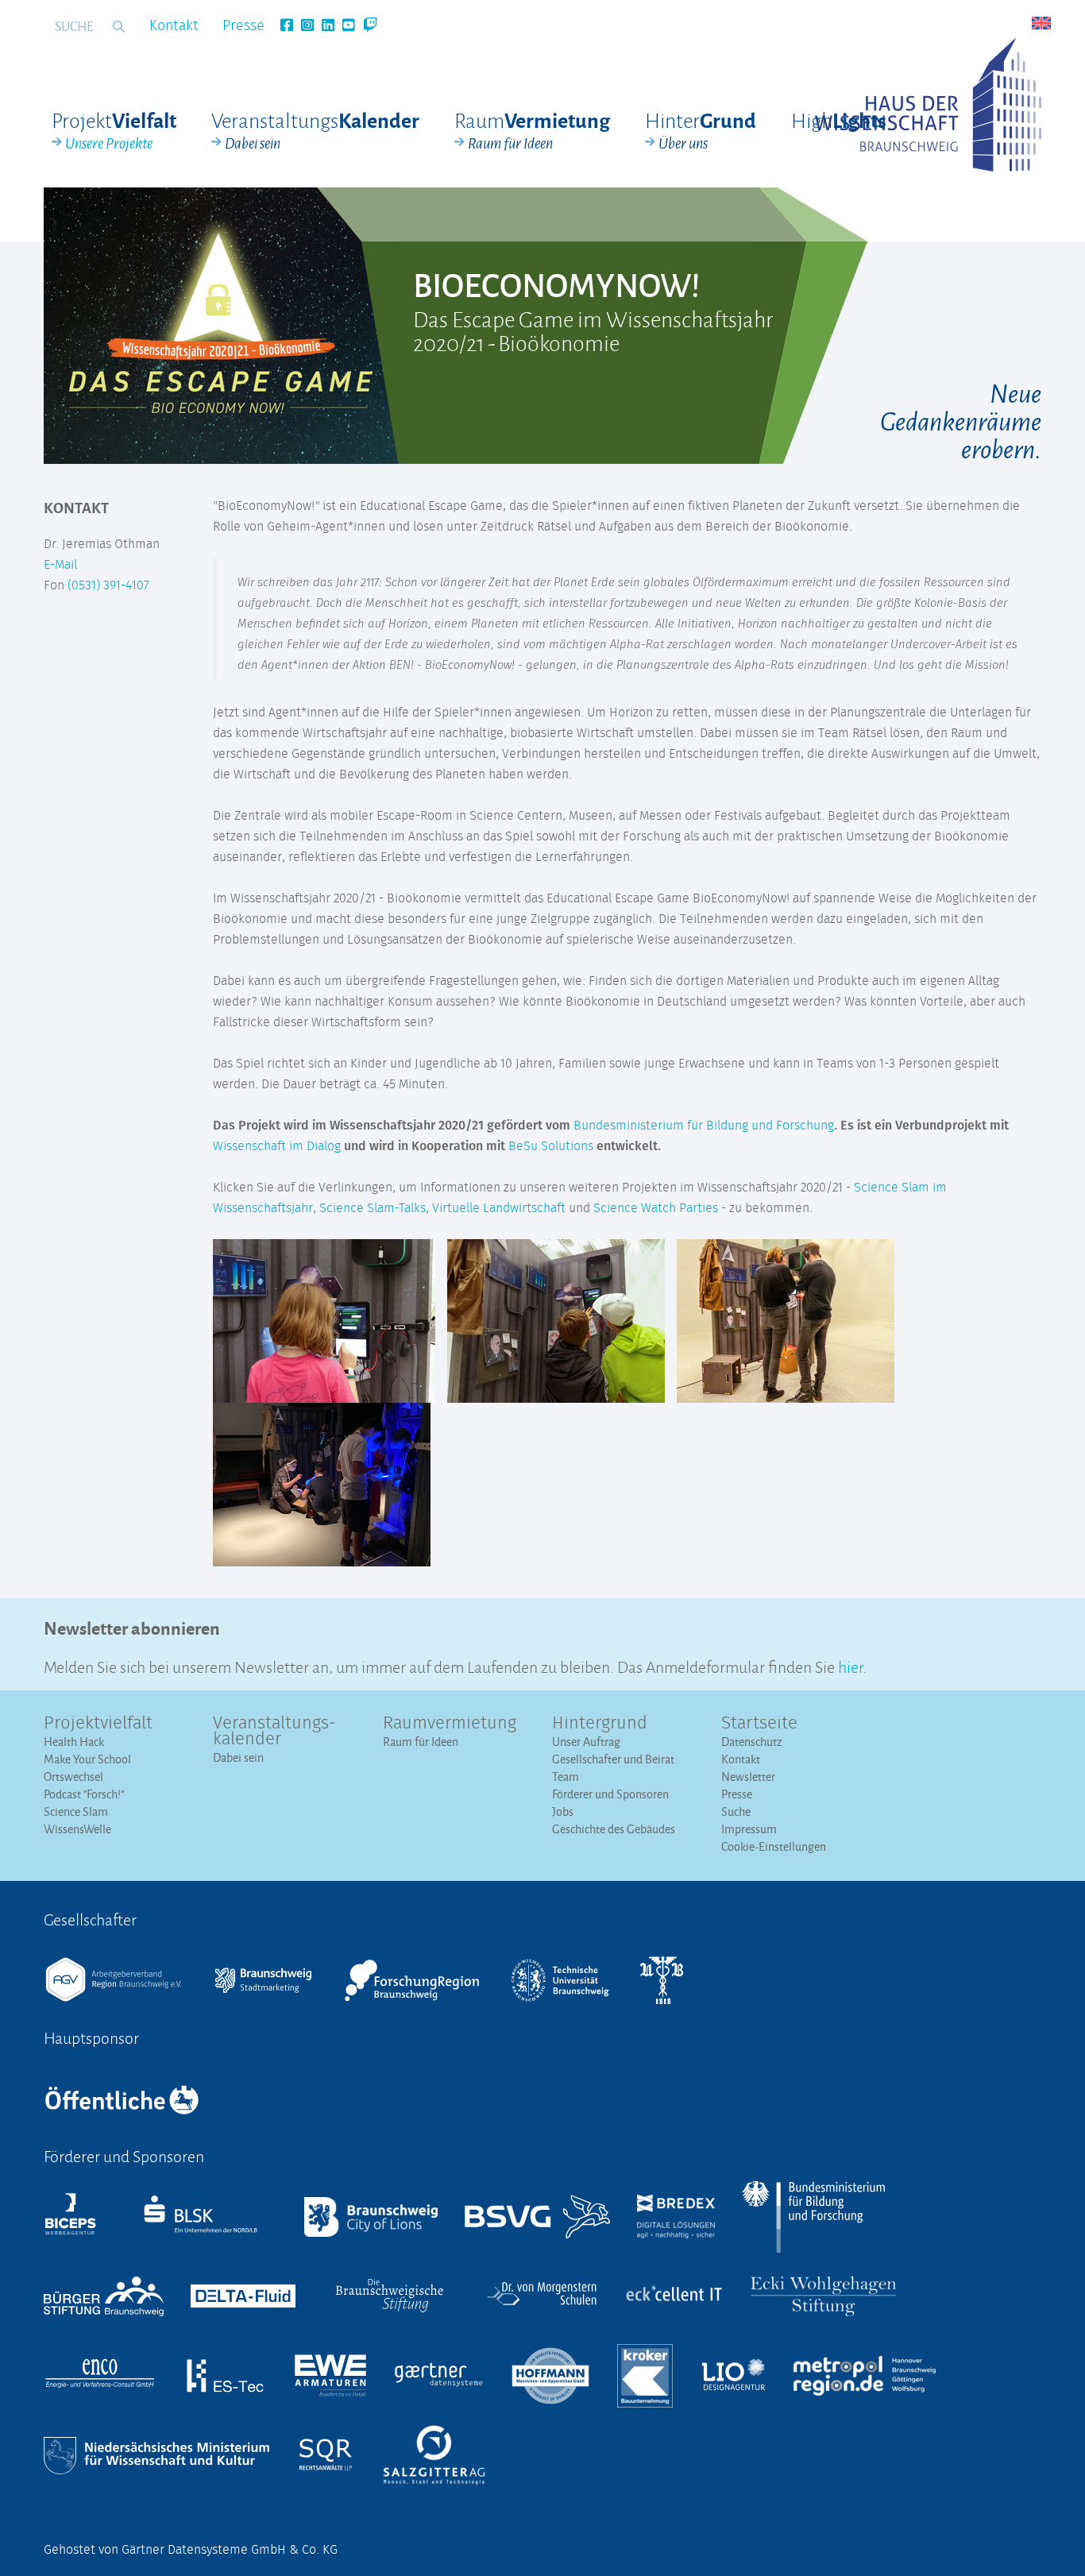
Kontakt (174, 26)
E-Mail (60, 565)
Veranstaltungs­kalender (274, 1732)
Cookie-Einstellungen (774, 1846)
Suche (736, 1811)
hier (850, 1665)
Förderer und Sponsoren (610, 1794)
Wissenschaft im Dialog (277, 1146)
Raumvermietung (450, 1724)
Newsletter (748, 1777)
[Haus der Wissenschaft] (928, 104)
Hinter (701, 130)
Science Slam (76, 1811)
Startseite (759, 1724)
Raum (532, 130)
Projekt (114, 130)
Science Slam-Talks (373, 1208)
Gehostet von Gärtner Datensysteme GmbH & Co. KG (191, 2550)
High (839, 120)
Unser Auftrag (586, 1742)
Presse (243, 26)
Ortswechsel (73, 1777)
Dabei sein (238, 1757)
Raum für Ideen (421, 1742)
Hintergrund (600, 1724)
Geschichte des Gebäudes (614, 1829)
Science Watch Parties (656, 1208)
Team (566, 1777)
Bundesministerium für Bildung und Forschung (704, 1126)
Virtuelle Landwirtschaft (499, 1208)
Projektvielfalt (98, 1724)
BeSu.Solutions (551, 1146)
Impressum (749, 1829)
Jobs (563, 1811)
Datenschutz (752, 1742)
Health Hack (74, 1742)
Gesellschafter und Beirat (613, 1759)
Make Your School (87, 1759)
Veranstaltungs (315, 130)
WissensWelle (77, 1829)
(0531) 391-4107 (108, 585)
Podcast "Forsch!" (84, 1794)
